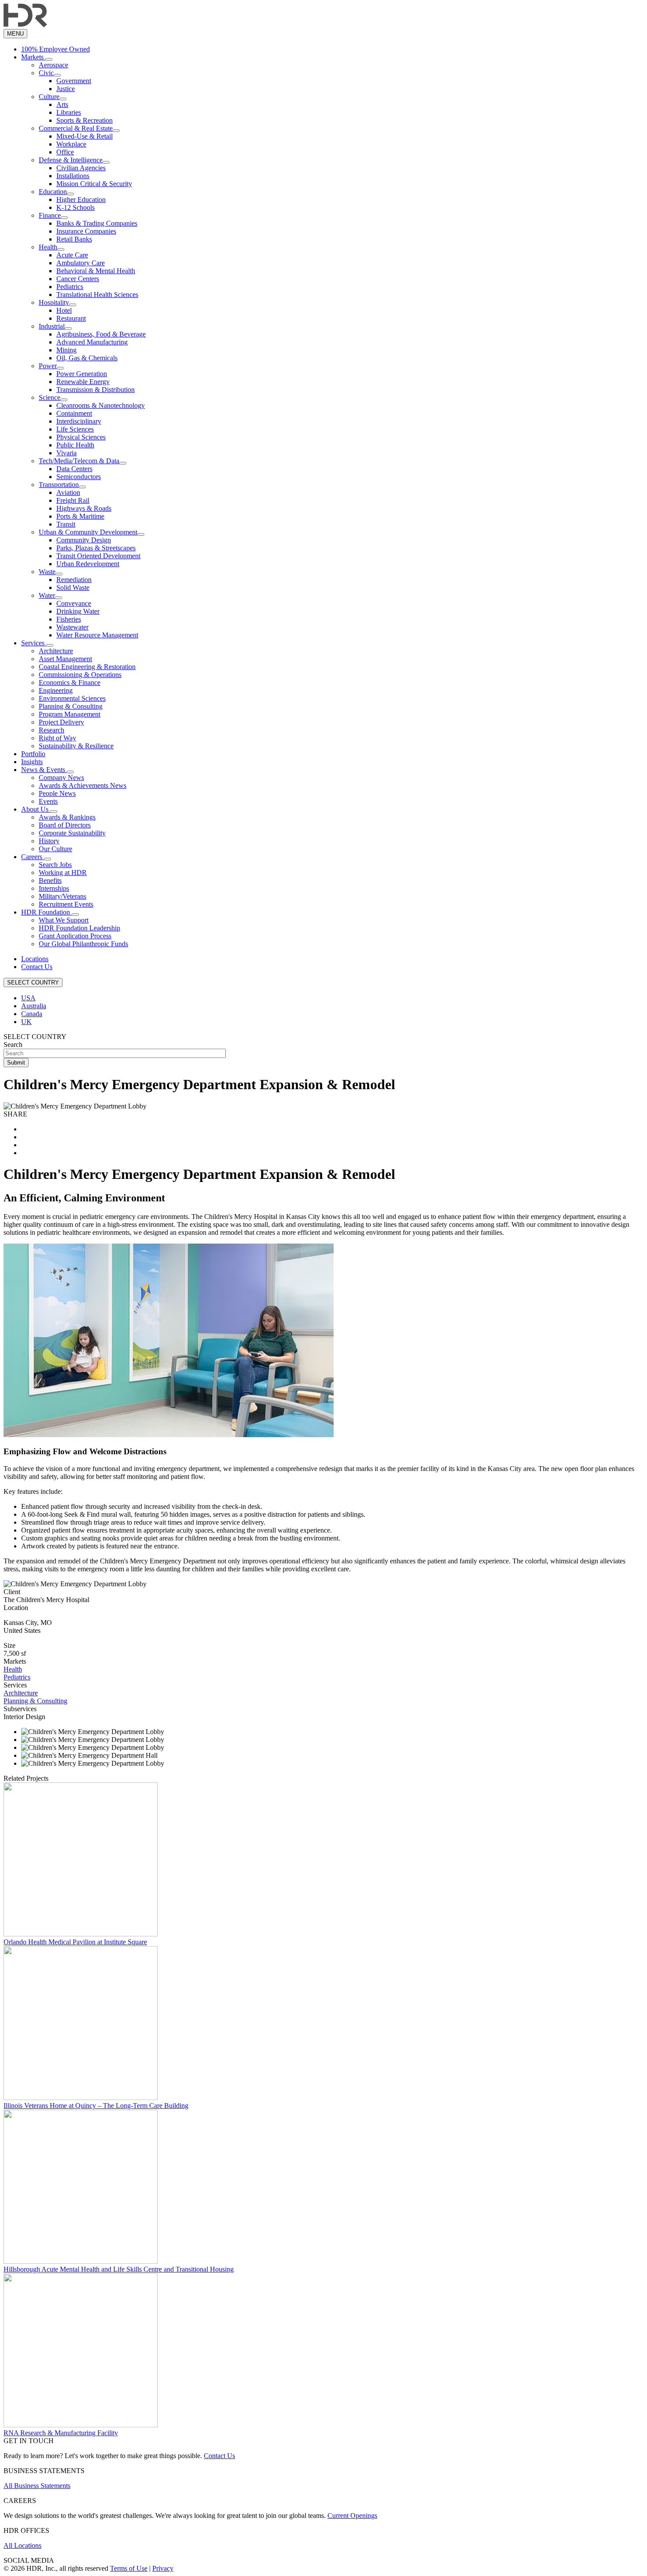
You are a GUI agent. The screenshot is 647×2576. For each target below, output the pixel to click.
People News (57, 793)
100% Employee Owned (55, 49)
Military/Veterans (62, 896)
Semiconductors (79, 477)
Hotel (64, 310)
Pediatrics (70, 287)
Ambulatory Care (81, 263)
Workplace (71, 144)
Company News (61, 778)
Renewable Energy (83, 382)
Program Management (70, 714)
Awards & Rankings (67, 817)
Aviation (68, 492)
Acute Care (72, 255)
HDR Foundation (46, 912)
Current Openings (352, 2516)
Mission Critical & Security (94, 184)
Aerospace (53, 65)
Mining (66, 350)
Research (51, 730)
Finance (50, 215)
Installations (73, 176)
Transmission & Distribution (96, 390)
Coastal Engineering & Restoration (87, 667)
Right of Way (57, 738)
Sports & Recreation (85, 120)
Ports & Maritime (80, 516)
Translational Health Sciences (97, 295)
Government (74, 81)
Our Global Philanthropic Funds (83, 944)
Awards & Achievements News (83, 785)
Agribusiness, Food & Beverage (101, 334)
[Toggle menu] (49, 59)
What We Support (64, 920)
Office (65, 152)
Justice (66, 89)
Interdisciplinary (79, 421)
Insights (32, 762)
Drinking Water (78, 611)
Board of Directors (65, 825)
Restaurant (71, 318)
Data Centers (74, 469)
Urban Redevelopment (88, 564)
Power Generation (82, 374)
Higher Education (81, 199)
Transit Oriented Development (98, 556)
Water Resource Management (97, 635)
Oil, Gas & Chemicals (87, 358)
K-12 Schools (75, 207)
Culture (49, 97)
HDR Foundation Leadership (79, 928)
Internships (54, 888)
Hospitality (54, 302)
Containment (74, 413)
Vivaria (66, 453)
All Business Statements (37, 2486)
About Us (36, 809)
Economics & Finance (70, 682)
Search (13, 1045)
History (49, 841)
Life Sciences (75, 429)
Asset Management (65, 659)
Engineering (56, 690)
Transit (66, 524)
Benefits (50, 880)
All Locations (22, 2545)
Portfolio (33, 754)
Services (34, 643)
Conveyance (74, 603)
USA (28, 998)
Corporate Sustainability (72, 833)
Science (50, 397)
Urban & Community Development (88, 532)
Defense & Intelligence (71, 160)
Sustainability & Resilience (76, 746)
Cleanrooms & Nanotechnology (101, 405)
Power (48, 366)
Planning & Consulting (71, 706)
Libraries (69, 112)
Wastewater (72, 627)
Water (47, 595)
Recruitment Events (66, 904)
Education (53, 192)
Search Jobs (55, 865)
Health (48, 247)
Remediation (74, 580)
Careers (33, 857)
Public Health (75, 445)
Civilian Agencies (81, 168)
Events (48, 801)
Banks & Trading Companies (97, 223)
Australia (34, 1006)
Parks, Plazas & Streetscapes (96, 548)
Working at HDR (63, 873)
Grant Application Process (75, 936)
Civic (46, 73)
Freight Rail (73, 500)
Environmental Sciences (72, 698)
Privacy (163, 2568)
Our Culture (55, 849)
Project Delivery (61, 722)
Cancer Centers (78, 279)
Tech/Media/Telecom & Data (79, 461)
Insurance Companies (86, 231)
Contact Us (37, 967)
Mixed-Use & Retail (85, 136)
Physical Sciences (81, 437)
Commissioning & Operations (80, 675)
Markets (33, 57)
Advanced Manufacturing (92, 342)
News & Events (44, 770)
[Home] (25, 25)
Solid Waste (73, 587)
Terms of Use (129, 2568)
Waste (47, 572)
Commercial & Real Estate (76, 128)
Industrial (52, 326)
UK (26, 1022)
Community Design (84, 540)
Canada (32, 1014)
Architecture (56, 651)
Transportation (59, 485)
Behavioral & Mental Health (96, 271)
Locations (35, 959)
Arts (62, 104)
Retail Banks (74, 239)
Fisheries (69, 619)
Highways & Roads (84, 508)
